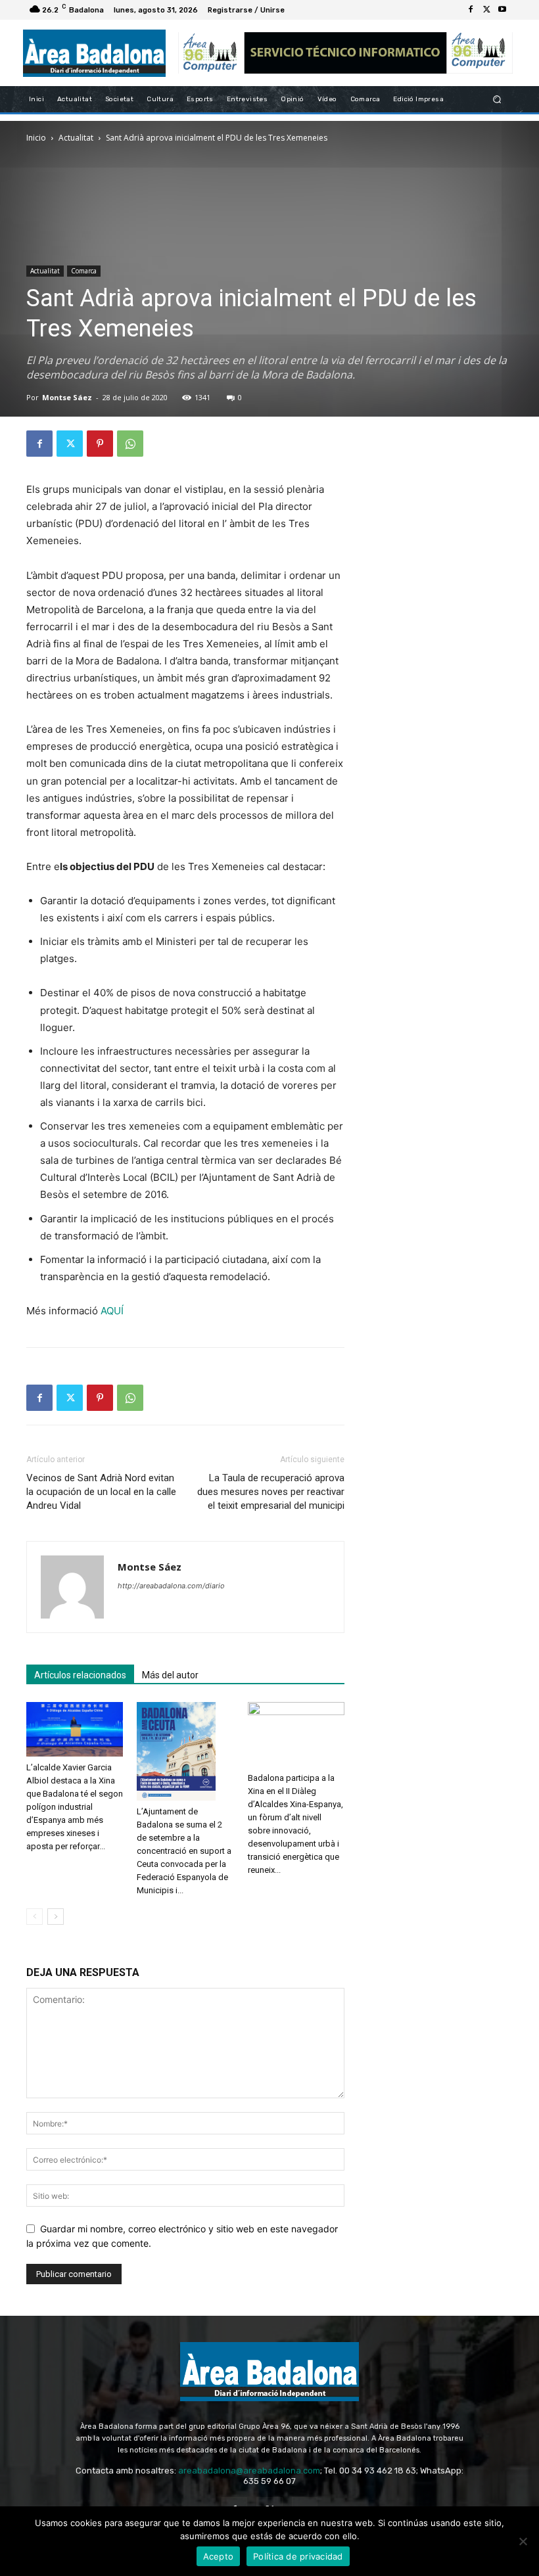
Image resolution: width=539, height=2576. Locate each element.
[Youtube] (502, 10)
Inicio (36, 138)
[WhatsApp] (130, 444)
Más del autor (170, 1675)
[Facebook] (471, 10)
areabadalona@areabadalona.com (249, 2471)
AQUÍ (112, 1311)
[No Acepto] (523, 2541)
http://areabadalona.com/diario (171, 1586)
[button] (497, 100)
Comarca (84, 271)
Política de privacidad (298, 2556)
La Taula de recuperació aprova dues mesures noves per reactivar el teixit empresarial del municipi (271, 1492)
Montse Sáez (67, 397)
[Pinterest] (100, 444)
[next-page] (56, 1917)
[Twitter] (486, 10)
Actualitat (76, 138)
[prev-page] (35, 1917)
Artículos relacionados (80, 1675)
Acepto (219, 2556)
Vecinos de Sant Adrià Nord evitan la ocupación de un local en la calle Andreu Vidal (101, 1492)
